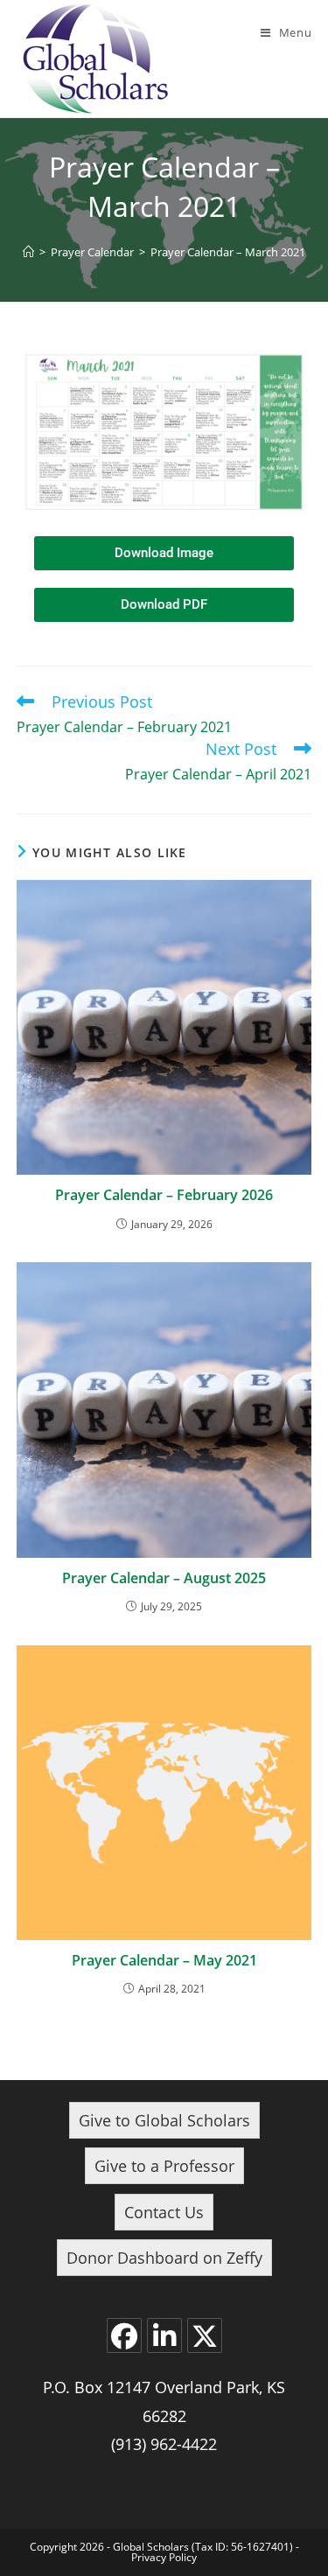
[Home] (28, 252)
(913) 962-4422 (164, 2444)
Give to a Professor (164, 2166)
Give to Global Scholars (164, 2120)
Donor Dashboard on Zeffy (164, 2258)
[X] (205, 2335)
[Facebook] (124, 2335)
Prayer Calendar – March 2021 (228, 252)
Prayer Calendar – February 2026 (164, 1195)
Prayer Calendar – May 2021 (164, 1960)
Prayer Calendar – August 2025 (164, 1578)
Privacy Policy (164, 2557)
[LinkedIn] (164, 2335)
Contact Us (164, 2212)
